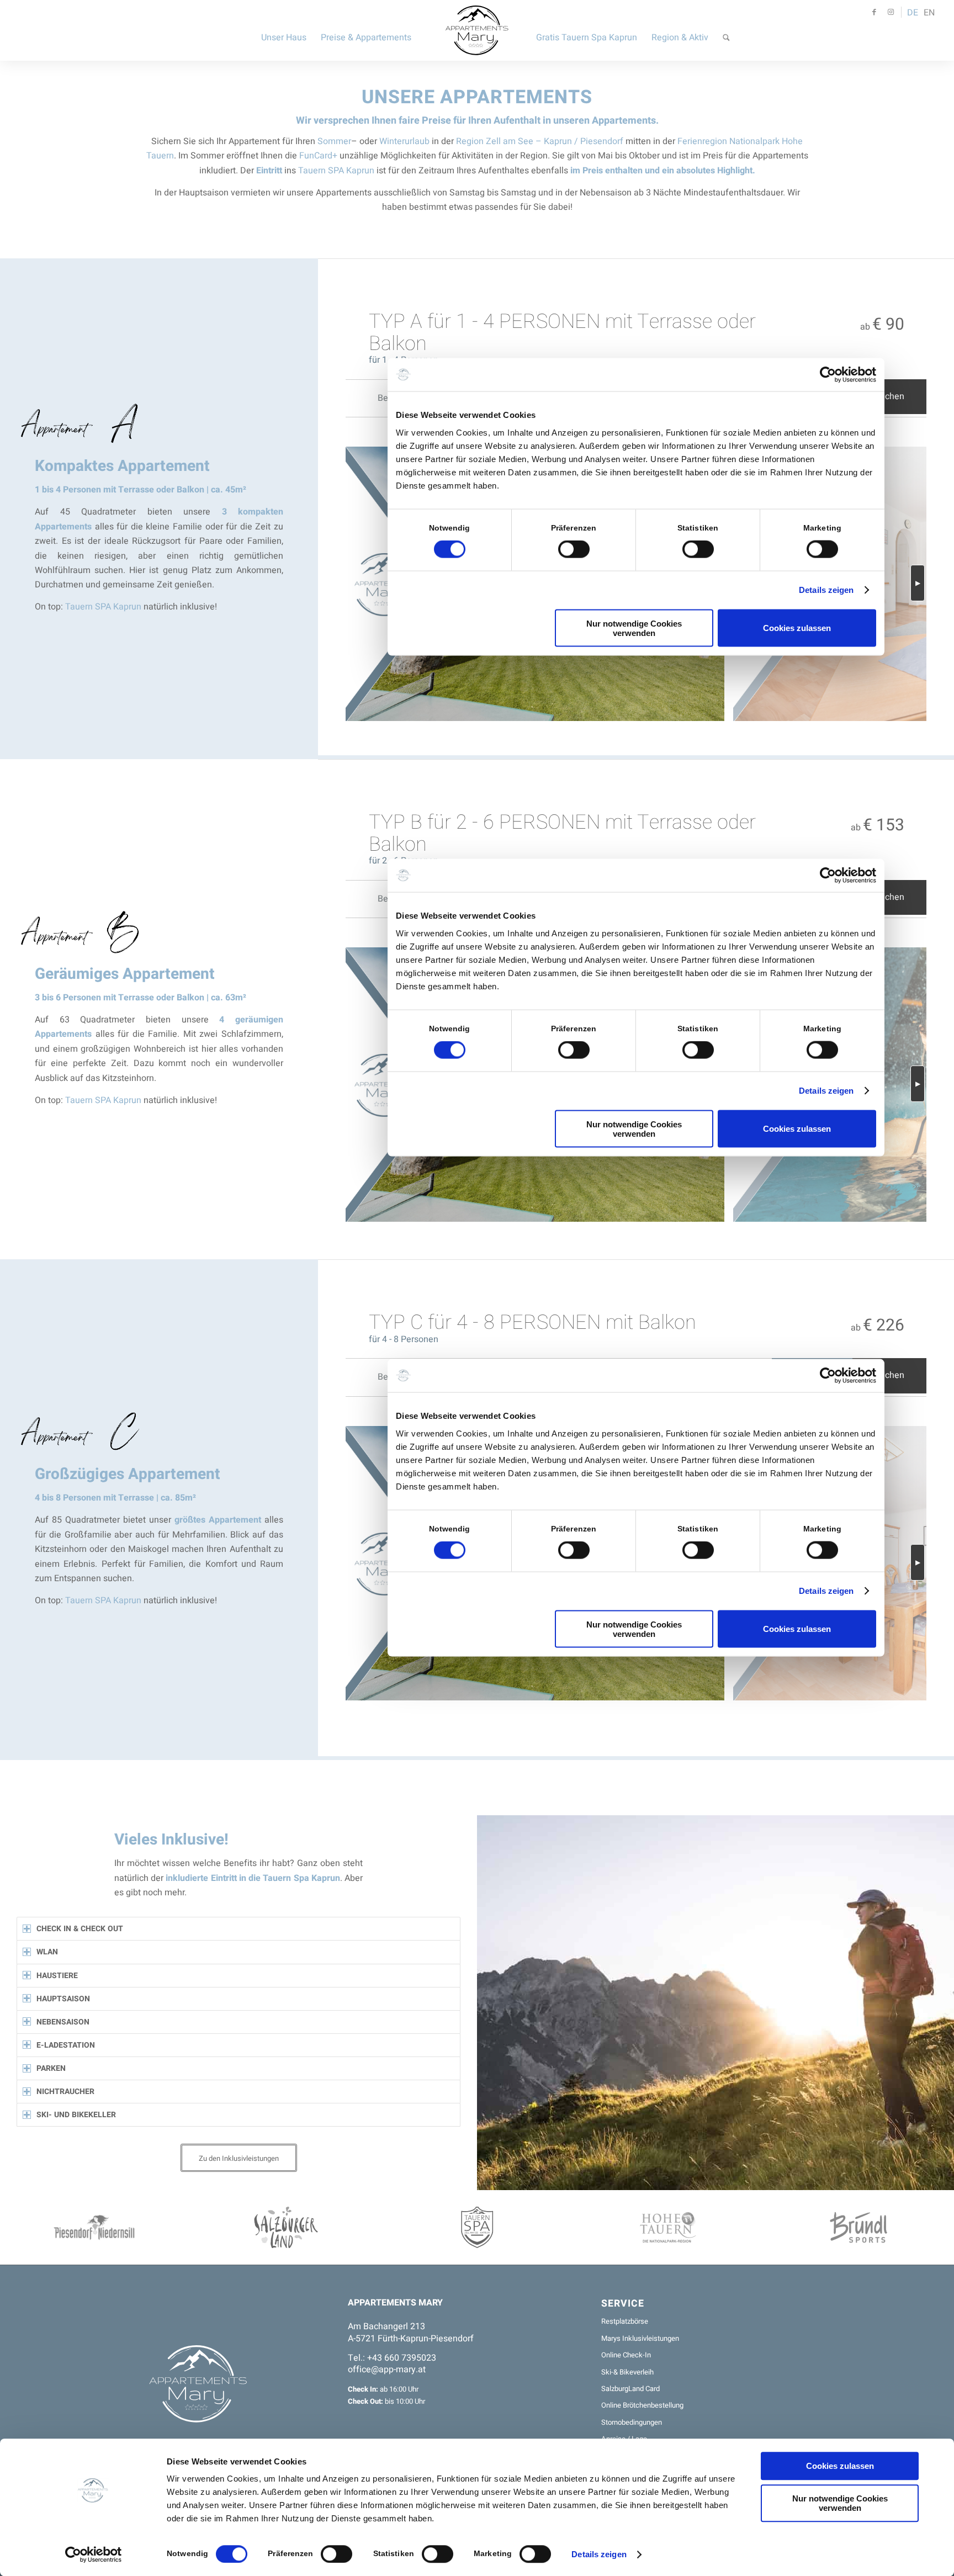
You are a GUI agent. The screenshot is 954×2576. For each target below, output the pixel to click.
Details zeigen (599, 2554)
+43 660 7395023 (402, 2358)
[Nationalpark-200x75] (668, 2227)
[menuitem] (284, 30)
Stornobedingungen (632, 2422)
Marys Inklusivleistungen (640, 2338)
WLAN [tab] (47, 1952)
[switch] (336, 2554)
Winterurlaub (406, 141)
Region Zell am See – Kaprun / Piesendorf (540, 141)
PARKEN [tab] (51, 2068)
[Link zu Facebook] (874, 12)
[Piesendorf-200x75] (96, 2227)
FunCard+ (318, 156)
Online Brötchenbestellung (642, 2405)
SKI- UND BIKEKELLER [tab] (76, 2115)
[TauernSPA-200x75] (477, 2227)
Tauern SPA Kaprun (336, 171)
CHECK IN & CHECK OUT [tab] (80, 1929)
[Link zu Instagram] (891, 12)
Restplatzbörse (625, 2321)
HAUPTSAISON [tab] (63, 1999)
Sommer (334, 141)
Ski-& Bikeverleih (627, 2372)
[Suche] (726, 30)
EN (929, 13)
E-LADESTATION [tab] (66, 2045)
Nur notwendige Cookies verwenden (840, 2503)
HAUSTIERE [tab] (57, 1976)
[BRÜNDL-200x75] (858, 2227)
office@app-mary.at (387, 2370)
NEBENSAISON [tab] (63, 2022)
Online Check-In (626, 2355)
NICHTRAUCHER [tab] (65, 2092)
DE (913, 13)
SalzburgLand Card (630, 2389)
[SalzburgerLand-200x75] (286, 2227)
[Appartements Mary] (477, 30)
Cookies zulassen (840, 2466)
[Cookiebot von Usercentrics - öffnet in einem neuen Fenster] (94, 2554)
